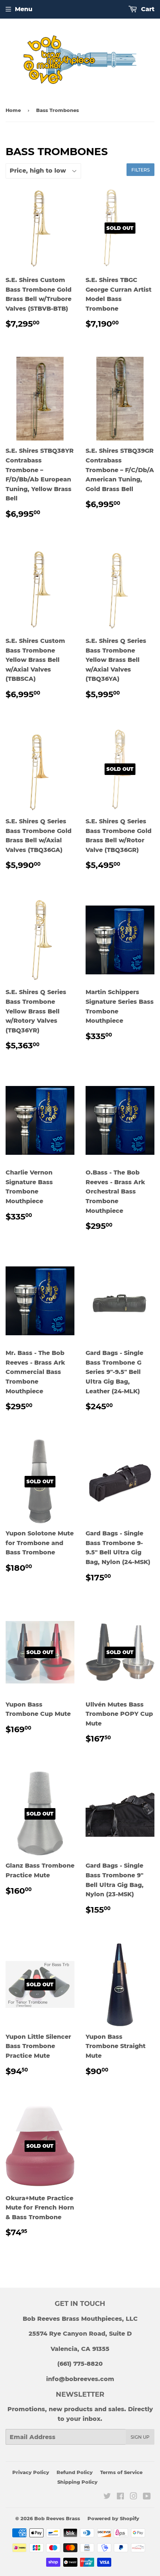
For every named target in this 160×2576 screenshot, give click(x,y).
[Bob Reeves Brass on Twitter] (107, 2497)
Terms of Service (121, 2472)
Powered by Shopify (113, 2518)
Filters (140, 170)
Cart (147, 9)
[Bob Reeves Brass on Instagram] (134, 2497)
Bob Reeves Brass (57, 2518)
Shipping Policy (77, 2482)
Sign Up (140, 2437)
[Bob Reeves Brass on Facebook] (120, 2497)
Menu (24, 9)
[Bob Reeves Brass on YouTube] (147, 2497)
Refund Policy (75, 2472)
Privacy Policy (31, 2472)
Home (13, 110)
